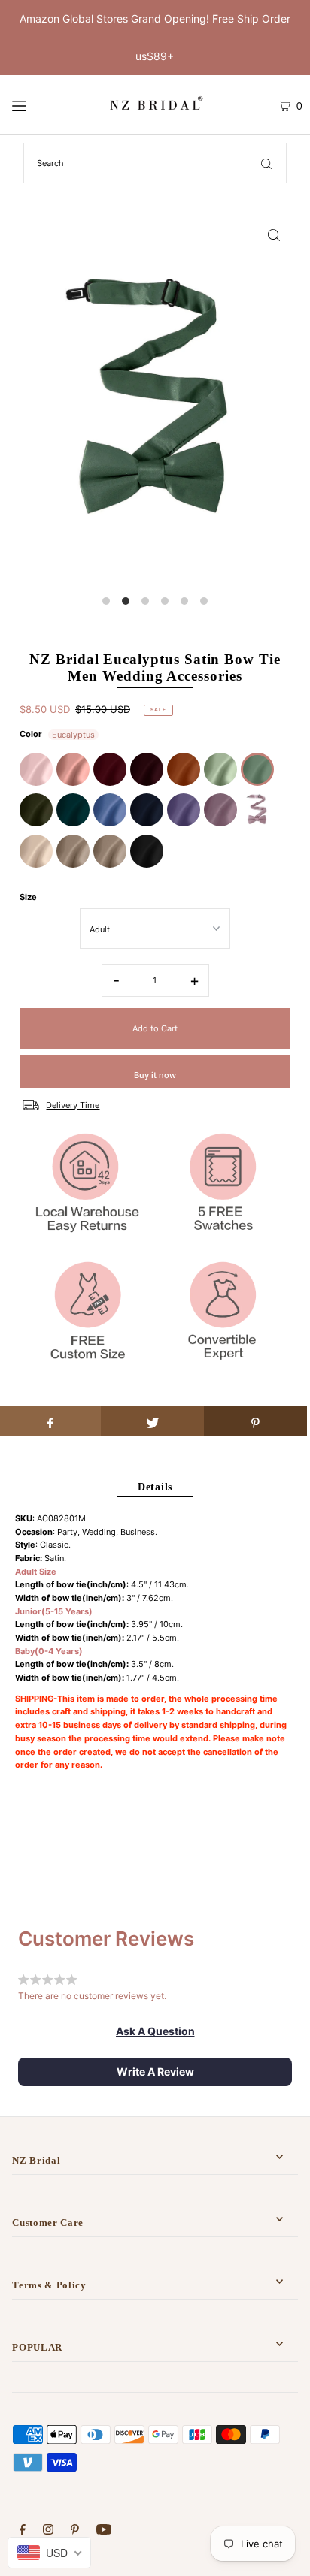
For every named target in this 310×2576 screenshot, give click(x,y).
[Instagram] (48, 2532)
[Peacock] (73, 810)
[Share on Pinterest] (255, 1421)
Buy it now (155, 1075)
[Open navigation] (38, 105)
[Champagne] (36, 851)
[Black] (147, 851)
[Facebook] (23, 2532)
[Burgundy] (110, 769)
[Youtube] (104, 2532)
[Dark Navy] (147, 810)
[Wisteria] (220, 810)
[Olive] (36, 810)
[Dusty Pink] (73, 769)
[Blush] (36, 769)
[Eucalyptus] (257, 769)
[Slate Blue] (110, 810)
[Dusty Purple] (184, 810)
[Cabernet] (147, 769)
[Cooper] (184, 769)
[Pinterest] (75, 2532)
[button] (155, 2031)
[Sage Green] (220, 769)
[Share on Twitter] (152, 1421)
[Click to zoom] (274, 234)
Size (28, 897)
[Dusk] (257, 810)
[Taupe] (73, 851)
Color (31, 734)
